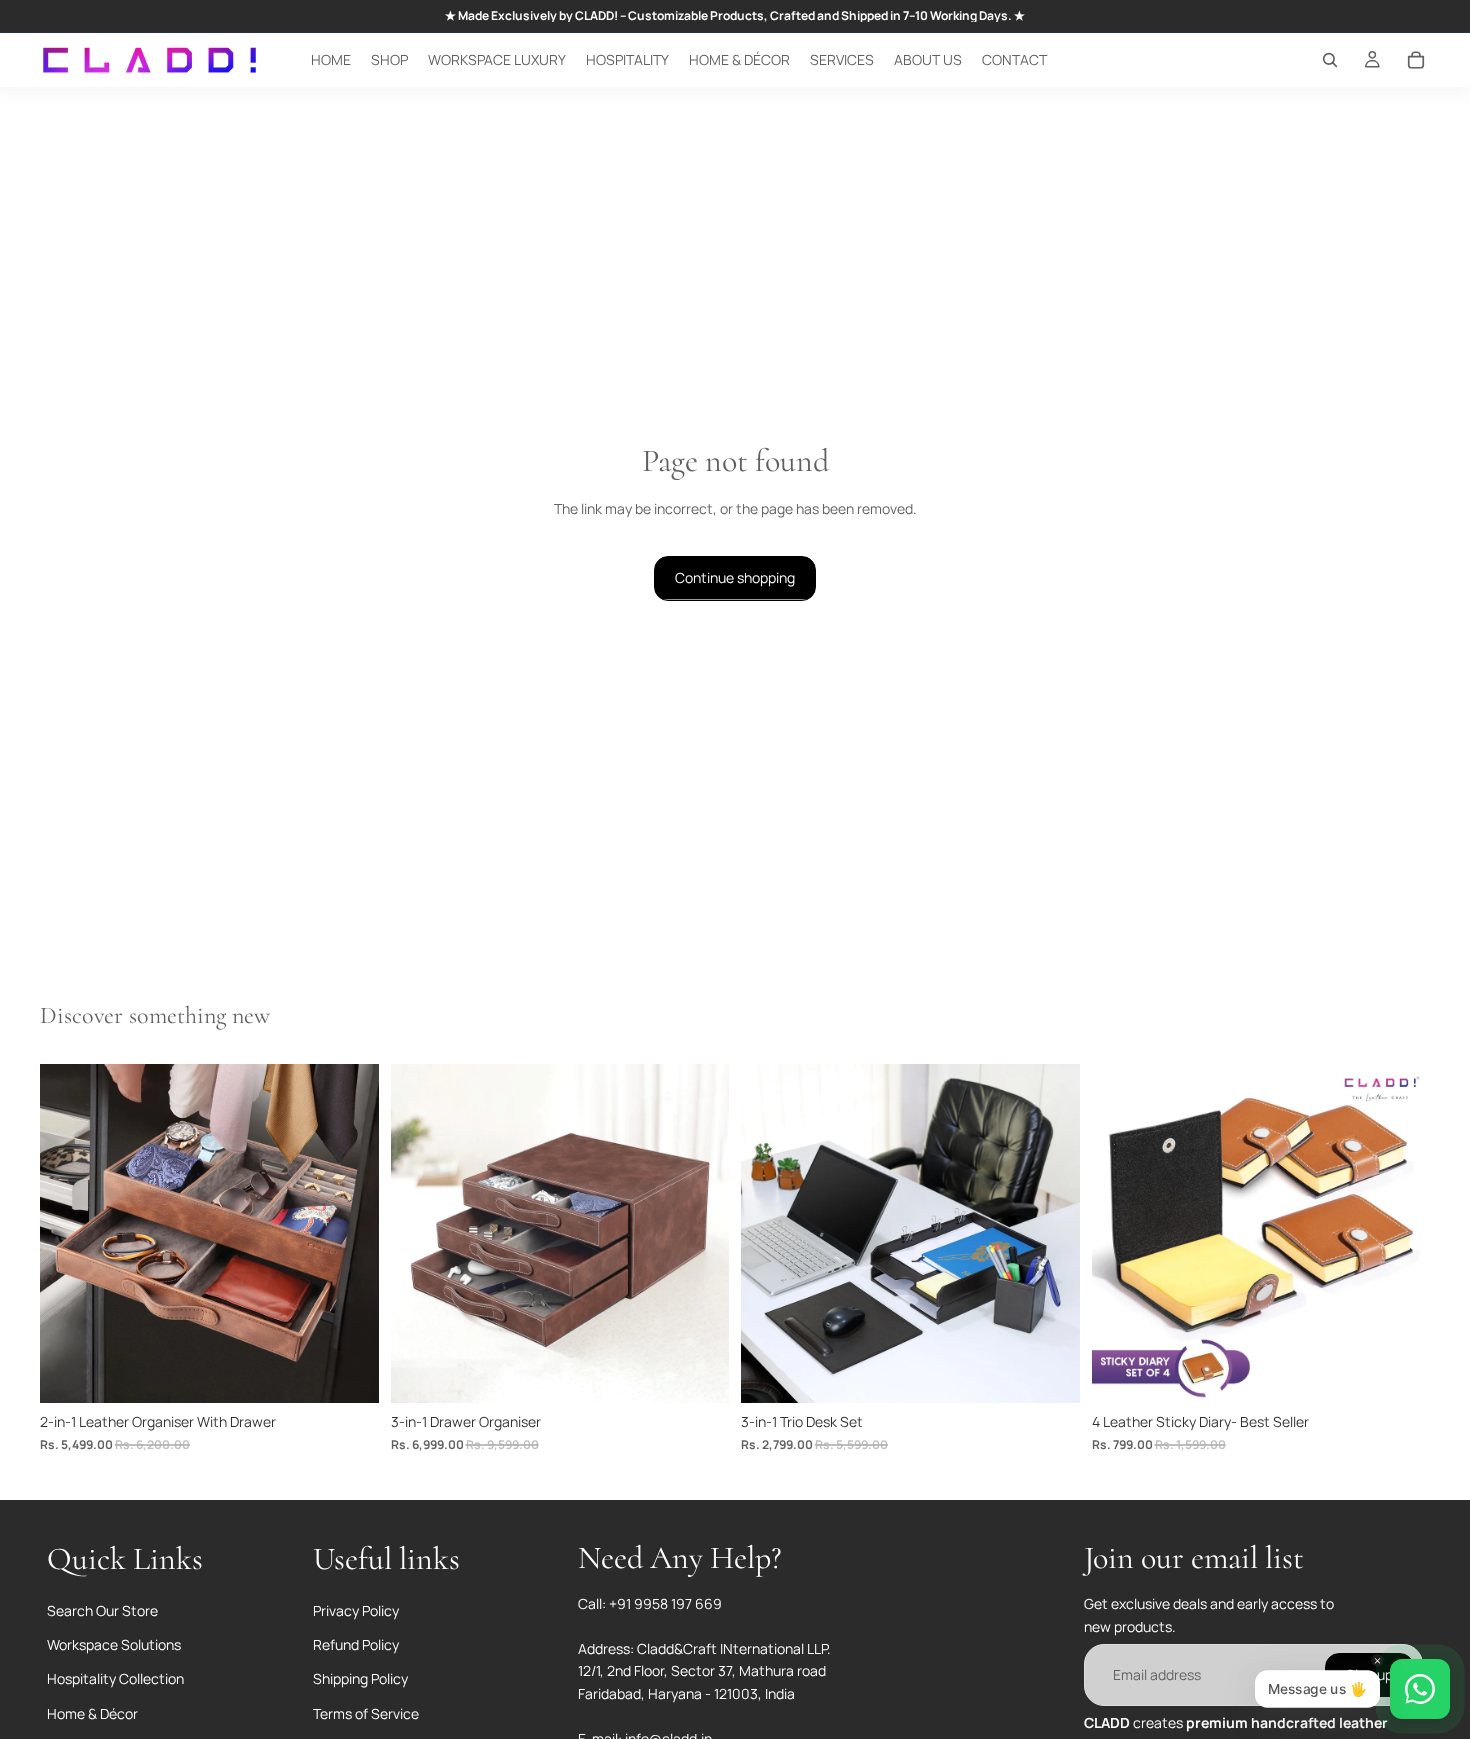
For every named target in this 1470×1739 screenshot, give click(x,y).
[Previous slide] (70, 1234)
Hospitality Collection (115, 1678)
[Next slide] (349, 1234)
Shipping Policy (360, 1678)
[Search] (1330, 60)
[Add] (348, 1372)
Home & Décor (92, 1713)
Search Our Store (102, 1610)
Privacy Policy (356, 1610)
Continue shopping (735, 577)
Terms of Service (366, 1713)
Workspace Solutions (114, 1644)
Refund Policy (356, 1644)
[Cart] (1416, 60)
